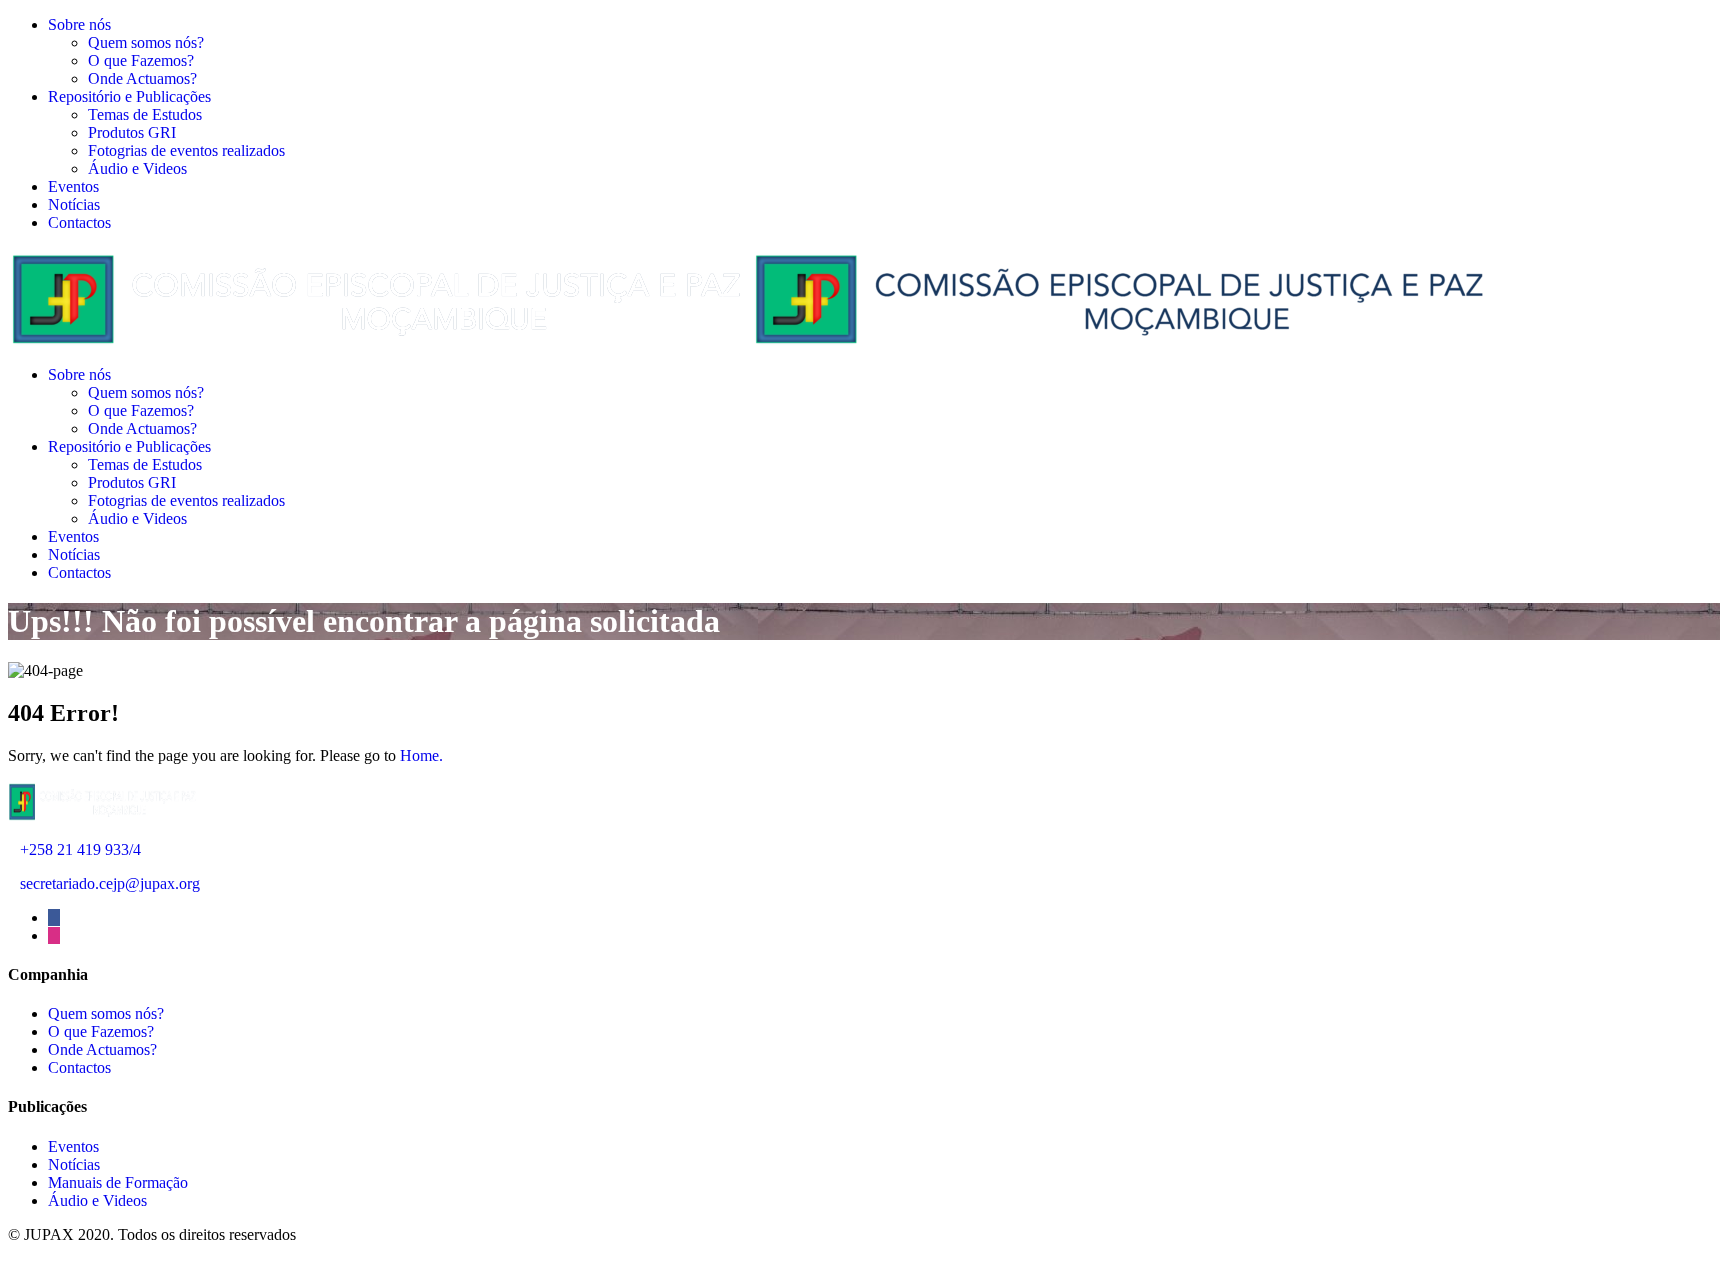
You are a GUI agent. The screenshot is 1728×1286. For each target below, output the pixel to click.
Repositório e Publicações (129, 96)
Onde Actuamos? (142, 78)
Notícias (74, 204)
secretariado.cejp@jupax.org (110, 883)
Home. (421, 755)
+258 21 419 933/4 (80, 849)
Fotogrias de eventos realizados (186, 150)
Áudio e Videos (137, 168)
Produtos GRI (132, 132)
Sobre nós (79, 24)
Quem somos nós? (146, 42)
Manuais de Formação (118, 1182)
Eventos (73, 186)
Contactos (79, 222)
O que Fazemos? (141, 60)
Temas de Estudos (145, 114)
